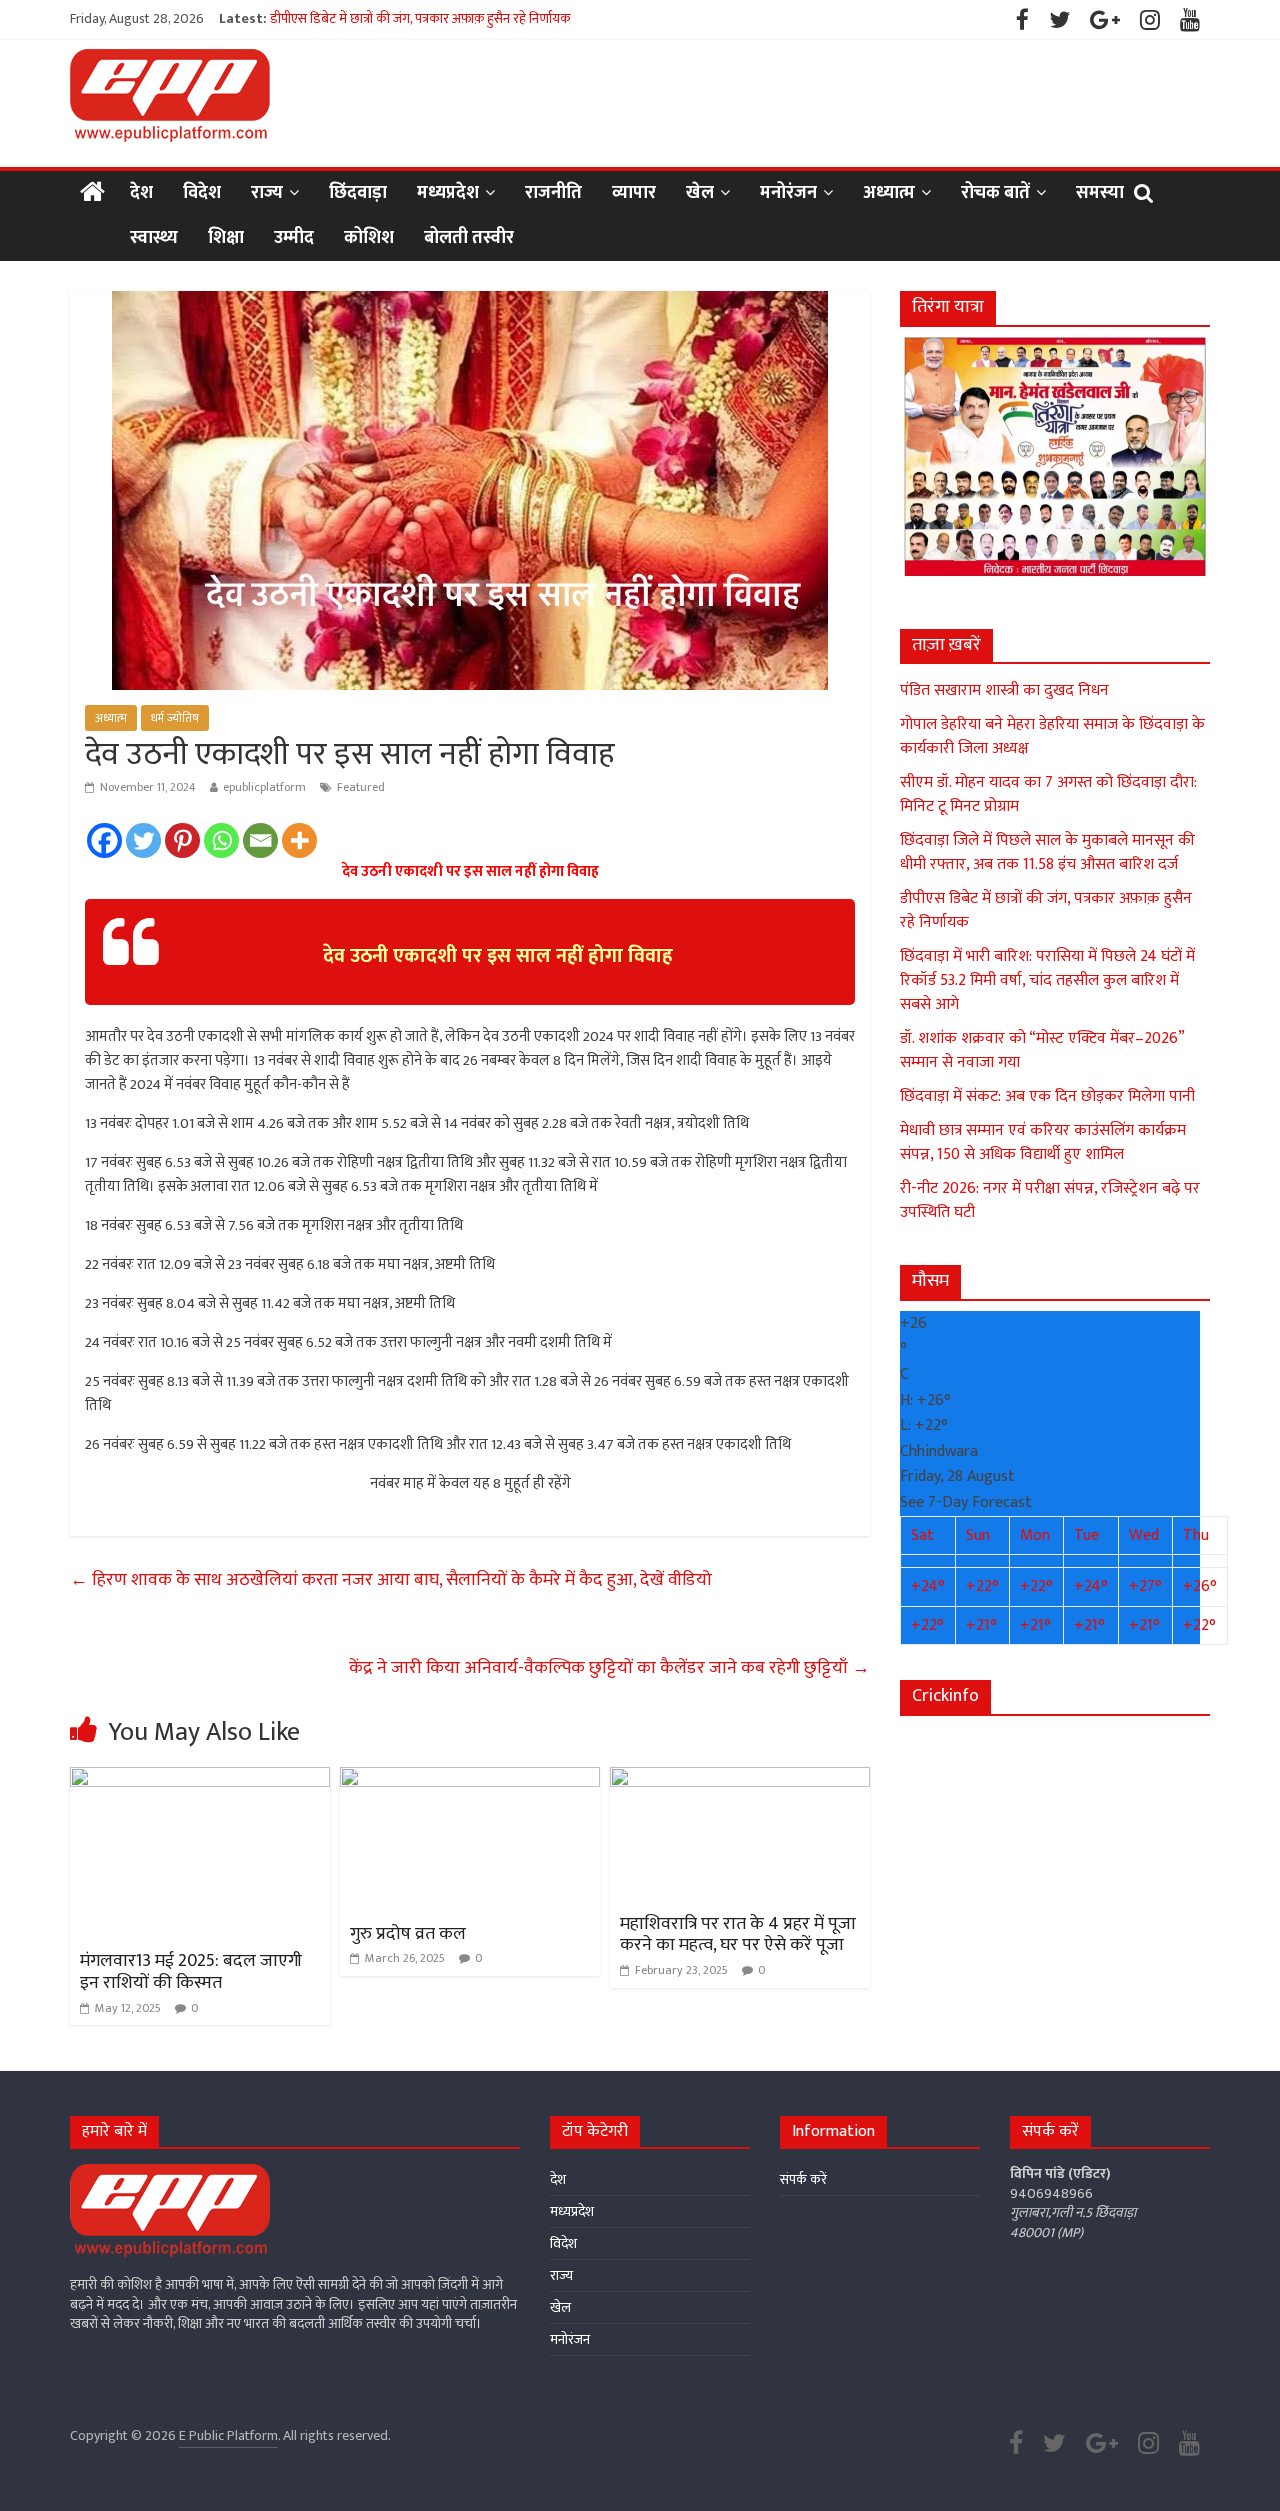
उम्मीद (294, 238)
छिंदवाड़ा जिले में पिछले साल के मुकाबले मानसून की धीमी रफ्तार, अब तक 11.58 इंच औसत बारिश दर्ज (512, 18)
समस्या (1100, 193)
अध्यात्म (889, 193)
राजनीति (553, 193)
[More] (299, 840)
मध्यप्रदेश (448, 193)
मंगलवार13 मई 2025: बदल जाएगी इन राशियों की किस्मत (191, 1972)
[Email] (260, 840)
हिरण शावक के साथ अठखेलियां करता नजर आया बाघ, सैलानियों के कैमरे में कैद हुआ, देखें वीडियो (391, 1580)
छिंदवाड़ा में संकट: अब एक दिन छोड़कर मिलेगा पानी (1047, 1096)
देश (141, 193)
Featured (361, 787)
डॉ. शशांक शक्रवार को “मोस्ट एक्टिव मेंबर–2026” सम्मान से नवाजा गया (1042, 1050)
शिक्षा (226, 238)
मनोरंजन (788, 193)
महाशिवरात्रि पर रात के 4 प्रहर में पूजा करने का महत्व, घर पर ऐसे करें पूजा (738, 1935)
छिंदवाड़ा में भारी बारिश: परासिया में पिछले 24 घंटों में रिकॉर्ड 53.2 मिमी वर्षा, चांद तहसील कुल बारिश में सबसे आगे (1047, 980)
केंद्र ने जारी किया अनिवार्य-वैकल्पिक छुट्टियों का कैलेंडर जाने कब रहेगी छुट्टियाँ (609, 1668)
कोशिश (369, 238)
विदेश (202, 193)
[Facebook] (104, 840)
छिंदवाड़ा (358, 193)
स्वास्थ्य (154, 238)
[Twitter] (143, 840)
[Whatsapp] (221, 840)
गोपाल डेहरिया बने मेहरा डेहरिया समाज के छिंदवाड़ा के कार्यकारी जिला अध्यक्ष (1052, 736)
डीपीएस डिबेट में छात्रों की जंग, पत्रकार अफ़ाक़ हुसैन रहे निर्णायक (1046, 910)
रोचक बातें (995, 193)
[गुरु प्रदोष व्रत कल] (470, 1779)
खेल (700, 193)
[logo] (170, 2173)
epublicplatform (264, 787)
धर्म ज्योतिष (175, 718)
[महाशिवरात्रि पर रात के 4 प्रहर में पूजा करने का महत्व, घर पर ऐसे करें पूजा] (740, 1779)
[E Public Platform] (92, 194)
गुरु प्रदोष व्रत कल (408, 1934)
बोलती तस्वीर (469, 238)
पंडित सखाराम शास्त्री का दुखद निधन (1004, 690)
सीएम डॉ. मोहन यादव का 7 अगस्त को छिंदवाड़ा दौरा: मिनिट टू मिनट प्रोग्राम (1048, 794)
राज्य (267, 193)
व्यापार (634, 193)
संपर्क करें (803, 2179)
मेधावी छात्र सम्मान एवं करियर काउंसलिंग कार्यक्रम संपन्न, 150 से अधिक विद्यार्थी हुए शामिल (1043, 1142)
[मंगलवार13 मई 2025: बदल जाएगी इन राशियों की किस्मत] (200, 1779)
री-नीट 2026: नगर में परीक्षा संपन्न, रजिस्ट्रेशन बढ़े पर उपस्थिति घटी (1050, 1200)
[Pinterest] (182, 840)
